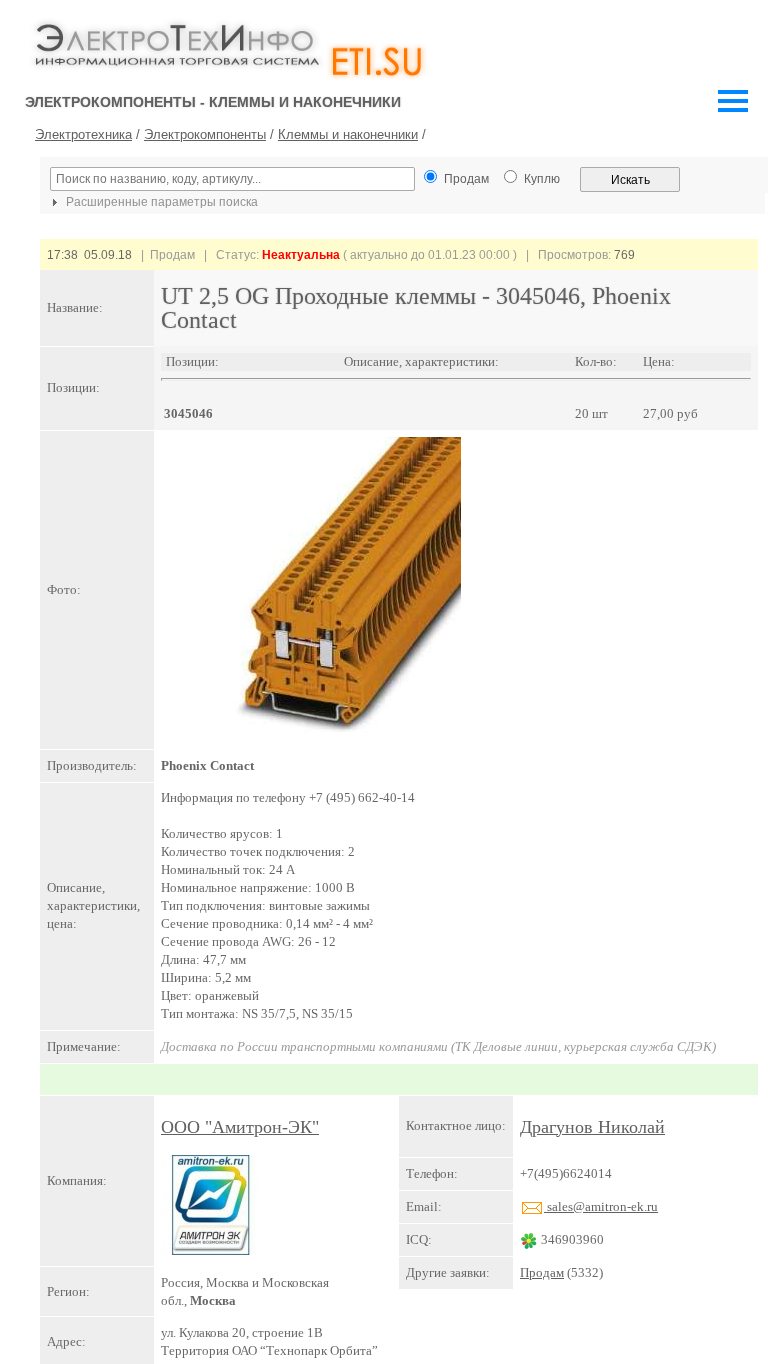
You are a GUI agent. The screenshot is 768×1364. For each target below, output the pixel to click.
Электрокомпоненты (205, 134)
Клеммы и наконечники (348, 134)
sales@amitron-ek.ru (601, 1206)
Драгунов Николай (592, 1127)
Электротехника (83, 134)
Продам (542, 1272)
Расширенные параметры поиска (160, 202)
